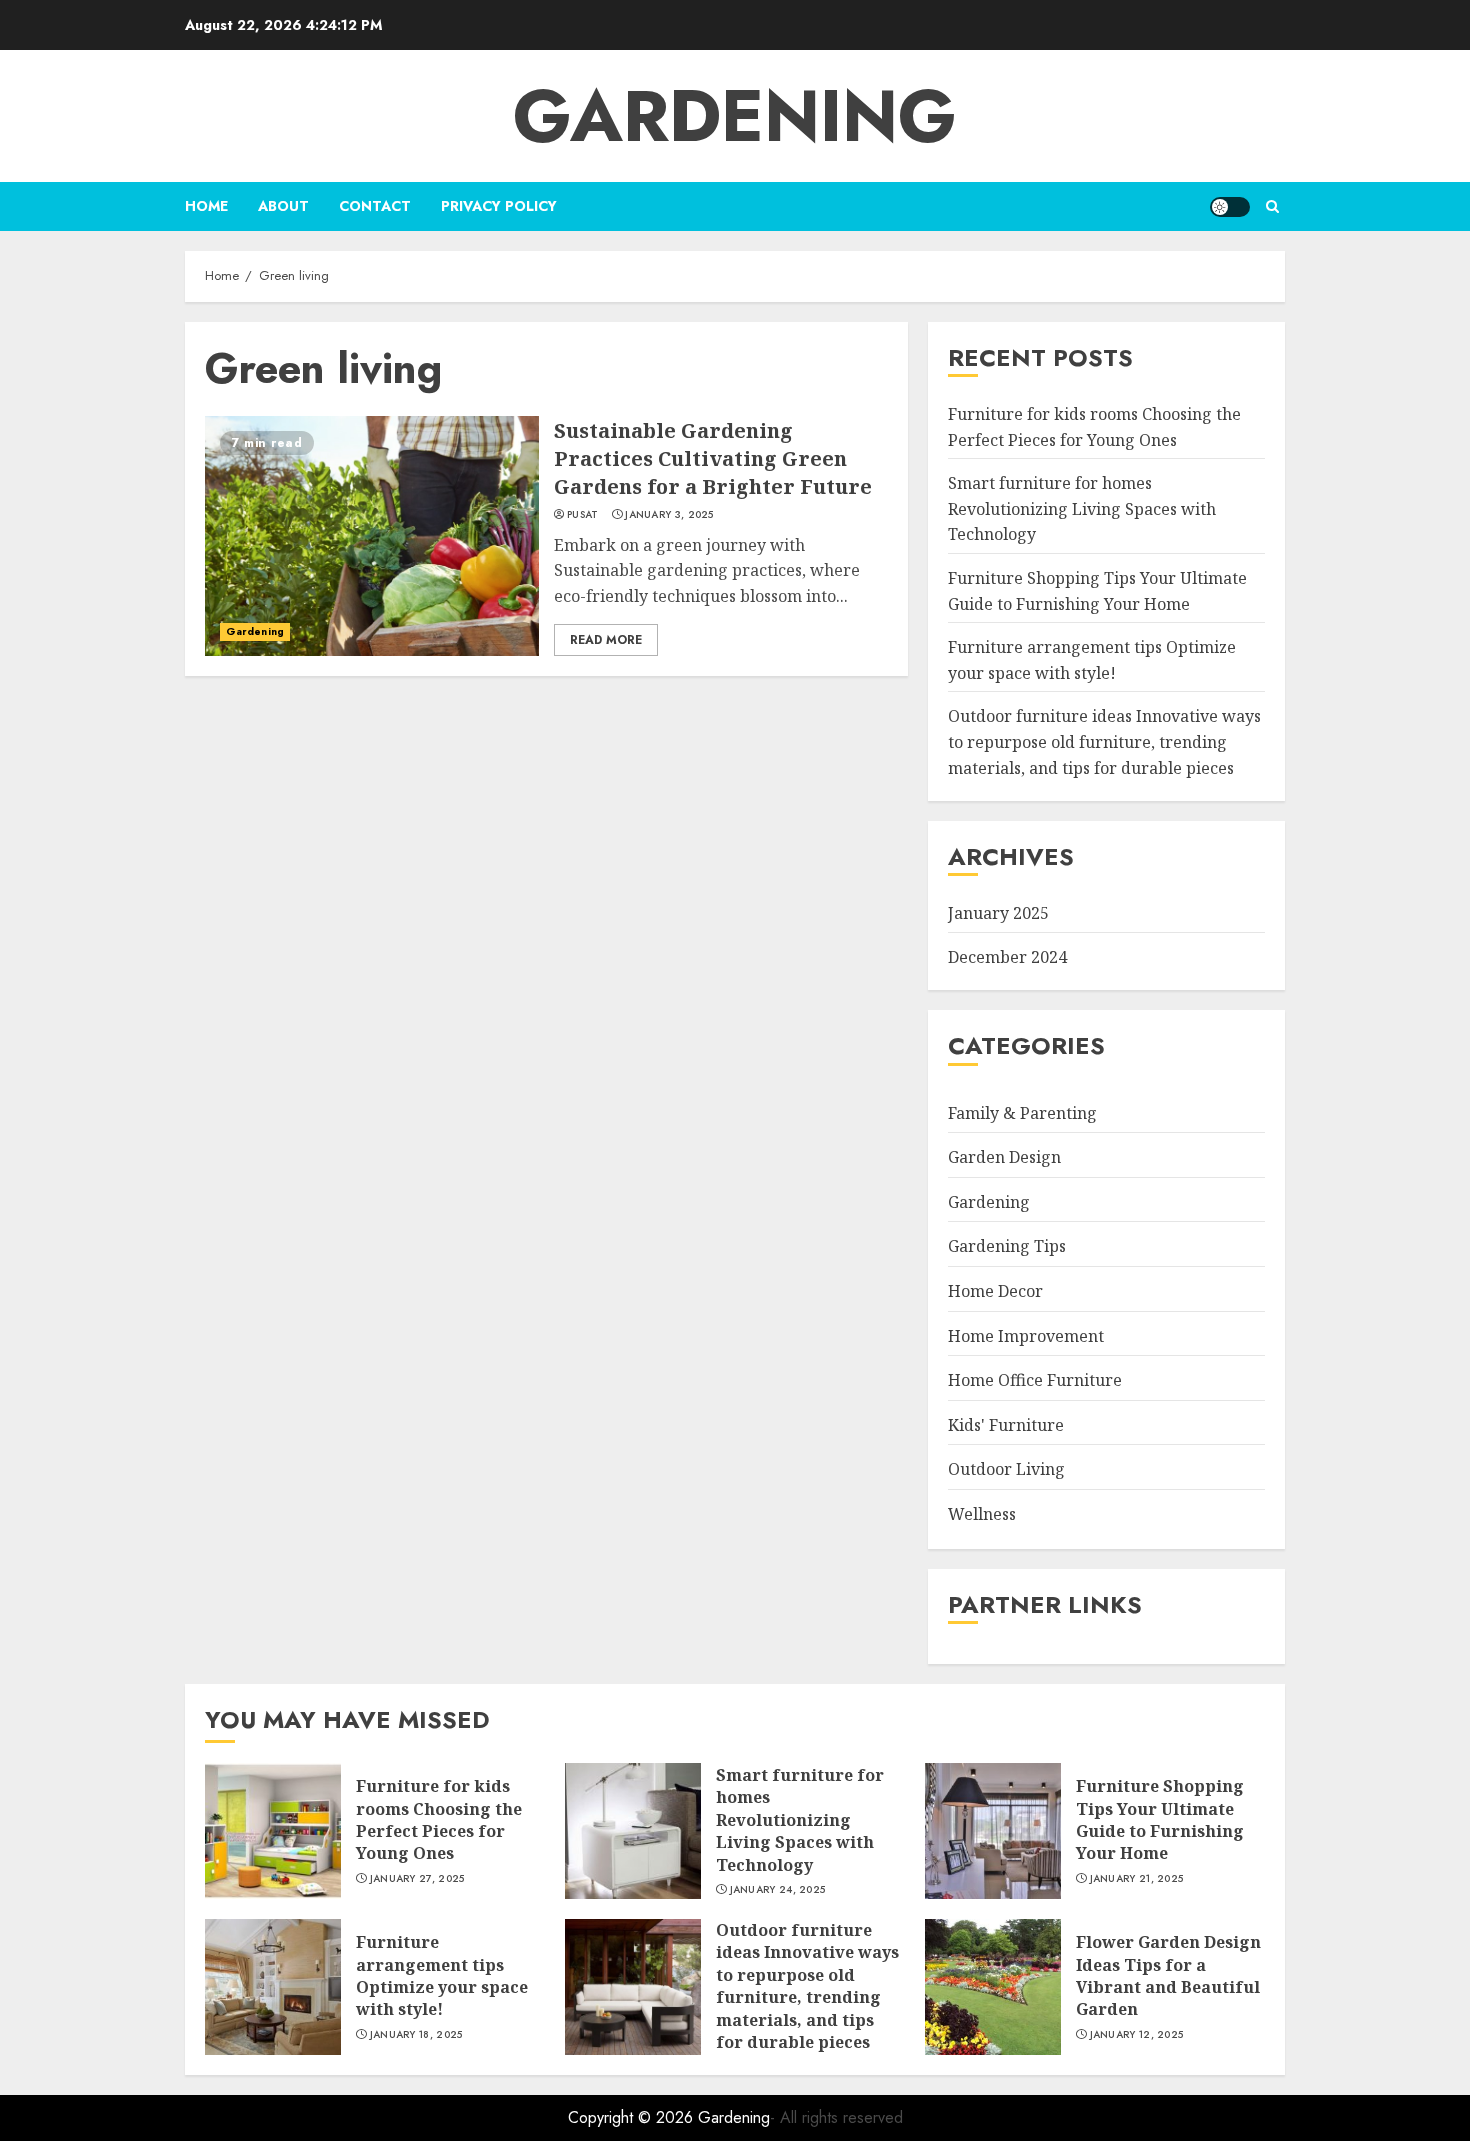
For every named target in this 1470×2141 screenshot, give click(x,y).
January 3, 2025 (669, 515)
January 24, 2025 (778, 1890)
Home (206, 206)
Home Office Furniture (1035, 1380)
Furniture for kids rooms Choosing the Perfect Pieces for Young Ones (439, 1819)
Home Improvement (1026, 1336)
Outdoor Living (1006, 1469)
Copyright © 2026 (633, 2117)
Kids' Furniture (1006, 1425)
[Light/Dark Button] (1230, 207)
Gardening (735, 116)
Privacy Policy (499, 206)
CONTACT (375, 206)
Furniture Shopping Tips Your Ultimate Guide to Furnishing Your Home (1160, 1819)
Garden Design (1004, 1157)
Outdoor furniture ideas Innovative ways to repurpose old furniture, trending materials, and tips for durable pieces (1104, 741)
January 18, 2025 (416, 2035)
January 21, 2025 (1137, 1879)
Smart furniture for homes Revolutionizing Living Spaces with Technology (1082, 508)
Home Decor (995, 1291)
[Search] (1272, 206)
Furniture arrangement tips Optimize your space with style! (442, 1975)
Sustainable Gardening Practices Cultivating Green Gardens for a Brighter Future (713, 458)
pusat (583, 515)
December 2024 (1007, 957)
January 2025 (998, 913)
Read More (606, 640)
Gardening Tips (1007, 1246)
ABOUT (283, 206)
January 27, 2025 (417, 1879)
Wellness (982, 1514)
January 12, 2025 (1137, 2035)
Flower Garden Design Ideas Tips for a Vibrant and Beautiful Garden (1168, 1975)
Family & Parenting (1022, 1113)
